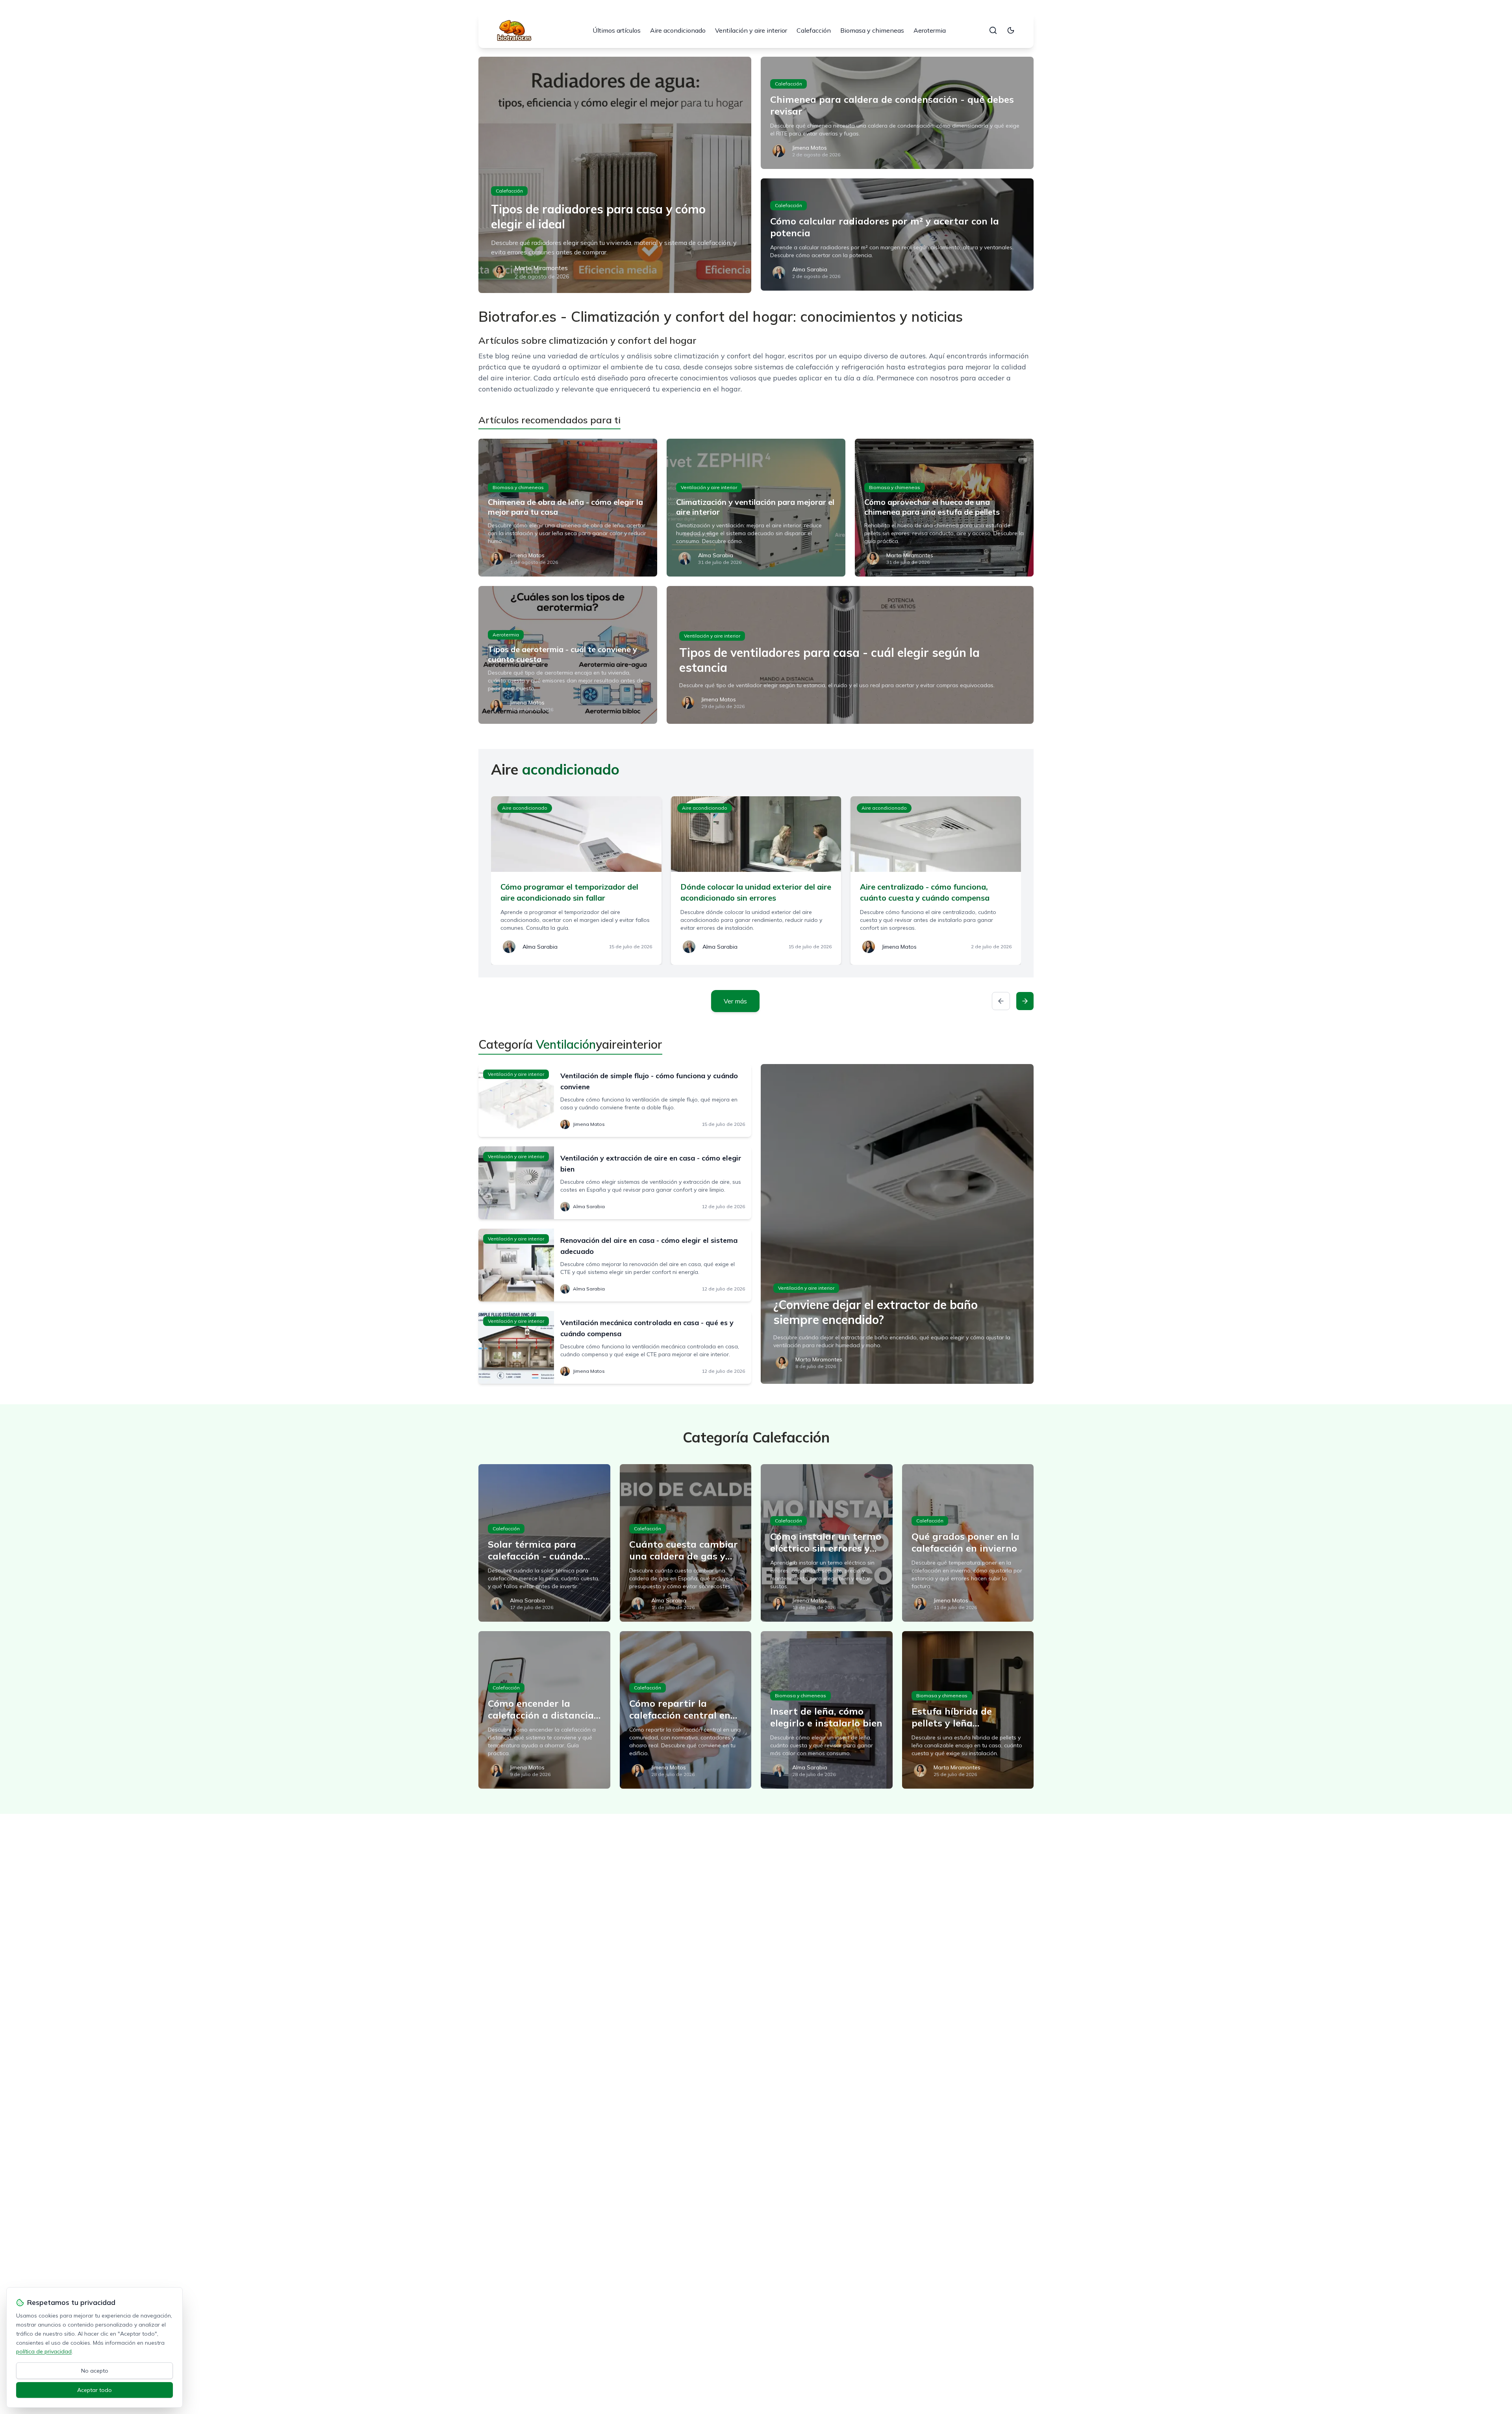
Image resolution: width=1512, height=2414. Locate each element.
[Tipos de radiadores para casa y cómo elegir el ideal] (615, 175)
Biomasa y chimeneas (872, 30)
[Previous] (1001, 1001)
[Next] (1025, 1001)
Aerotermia (930, 30)
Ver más (735, 1001)
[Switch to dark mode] (1011, 30)
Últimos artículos (617, 30)
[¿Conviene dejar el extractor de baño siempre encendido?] (897, 1224)
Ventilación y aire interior (751, 30)
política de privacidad (44, 2351)
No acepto (95, 2371)
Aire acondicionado (678, 30)
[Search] (993, 30)
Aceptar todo (94, 2390)
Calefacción (814, 30)
